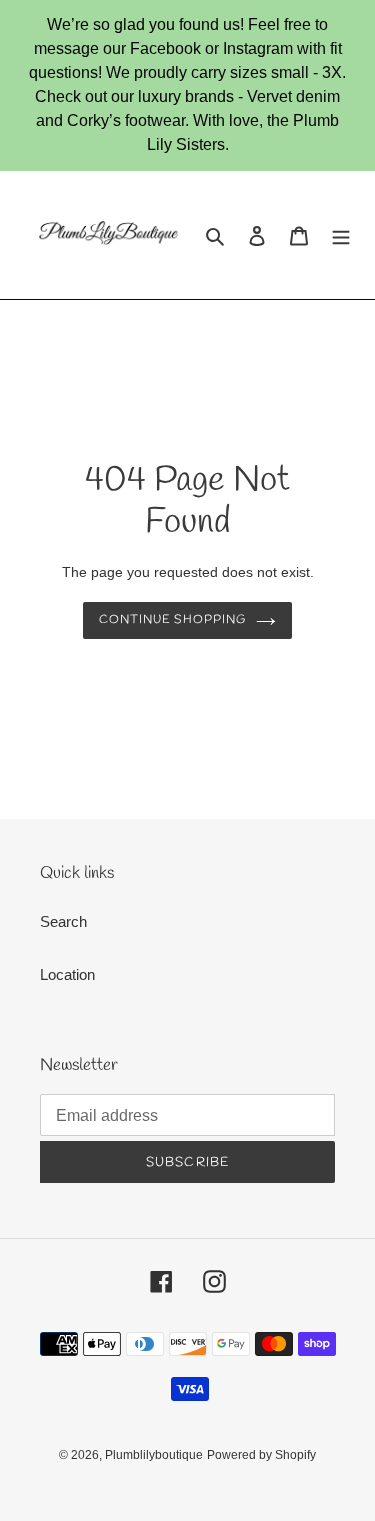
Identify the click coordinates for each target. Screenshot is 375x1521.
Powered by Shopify (261, 1455)
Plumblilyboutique (154, 1455)
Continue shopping (173, 620)
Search (63, 921)
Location (67, 974)
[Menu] (341, 235)
